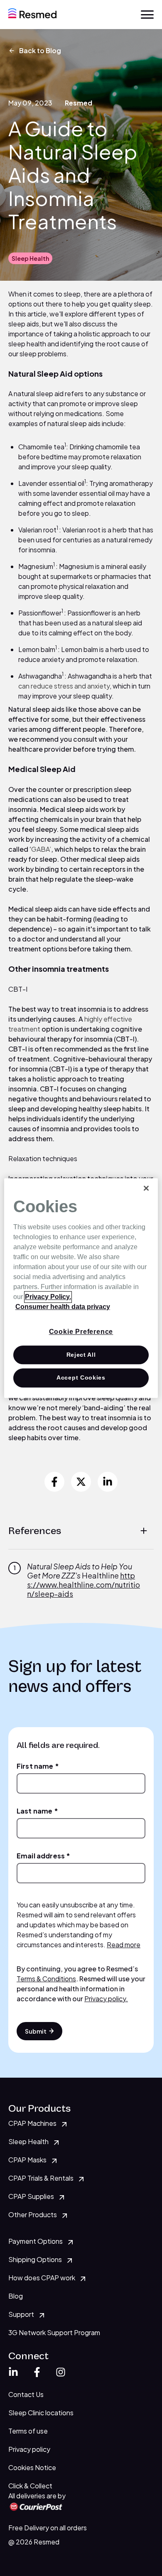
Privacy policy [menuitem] (29, 2449)
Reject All (81, 1355)
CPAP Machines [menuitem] (32, 2123)
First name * (38, 1766)
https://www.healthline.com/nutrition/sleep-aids (83, 1585)
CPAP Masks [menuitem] (27, 2160)
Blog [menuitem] (16, 2296)
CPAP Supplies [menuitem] (31, 2196)
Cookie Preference (81, 1332)
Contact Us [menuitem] (26, 2394)
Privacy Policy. (48, 1297)
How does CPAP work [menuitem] (42, 2278)
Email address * (43, 1856)
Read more (124, 1945)
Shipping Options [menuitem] (35, 2259)
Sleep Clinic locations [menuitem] (41, 2413)
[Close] (146, 1188)
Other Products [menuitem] (33, 2214)
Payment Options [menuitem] (36, 2241)
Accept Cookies (81, 1378)
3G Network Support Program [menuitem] (54, 2332)
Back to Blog (40, 50)
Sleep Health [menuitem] (28, 2141)
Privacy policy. (106, 1999)
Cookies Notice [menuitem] (32, 2467)
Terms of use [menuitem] (28, 2431)
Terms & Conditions (46, 1979)
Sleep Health (30, 258)
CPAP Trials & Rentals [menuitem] (41, 2178)
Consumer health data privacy (63, 1307)
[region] (81, 1288)
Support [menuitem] (21, 2314)
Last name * (37, 1811)
